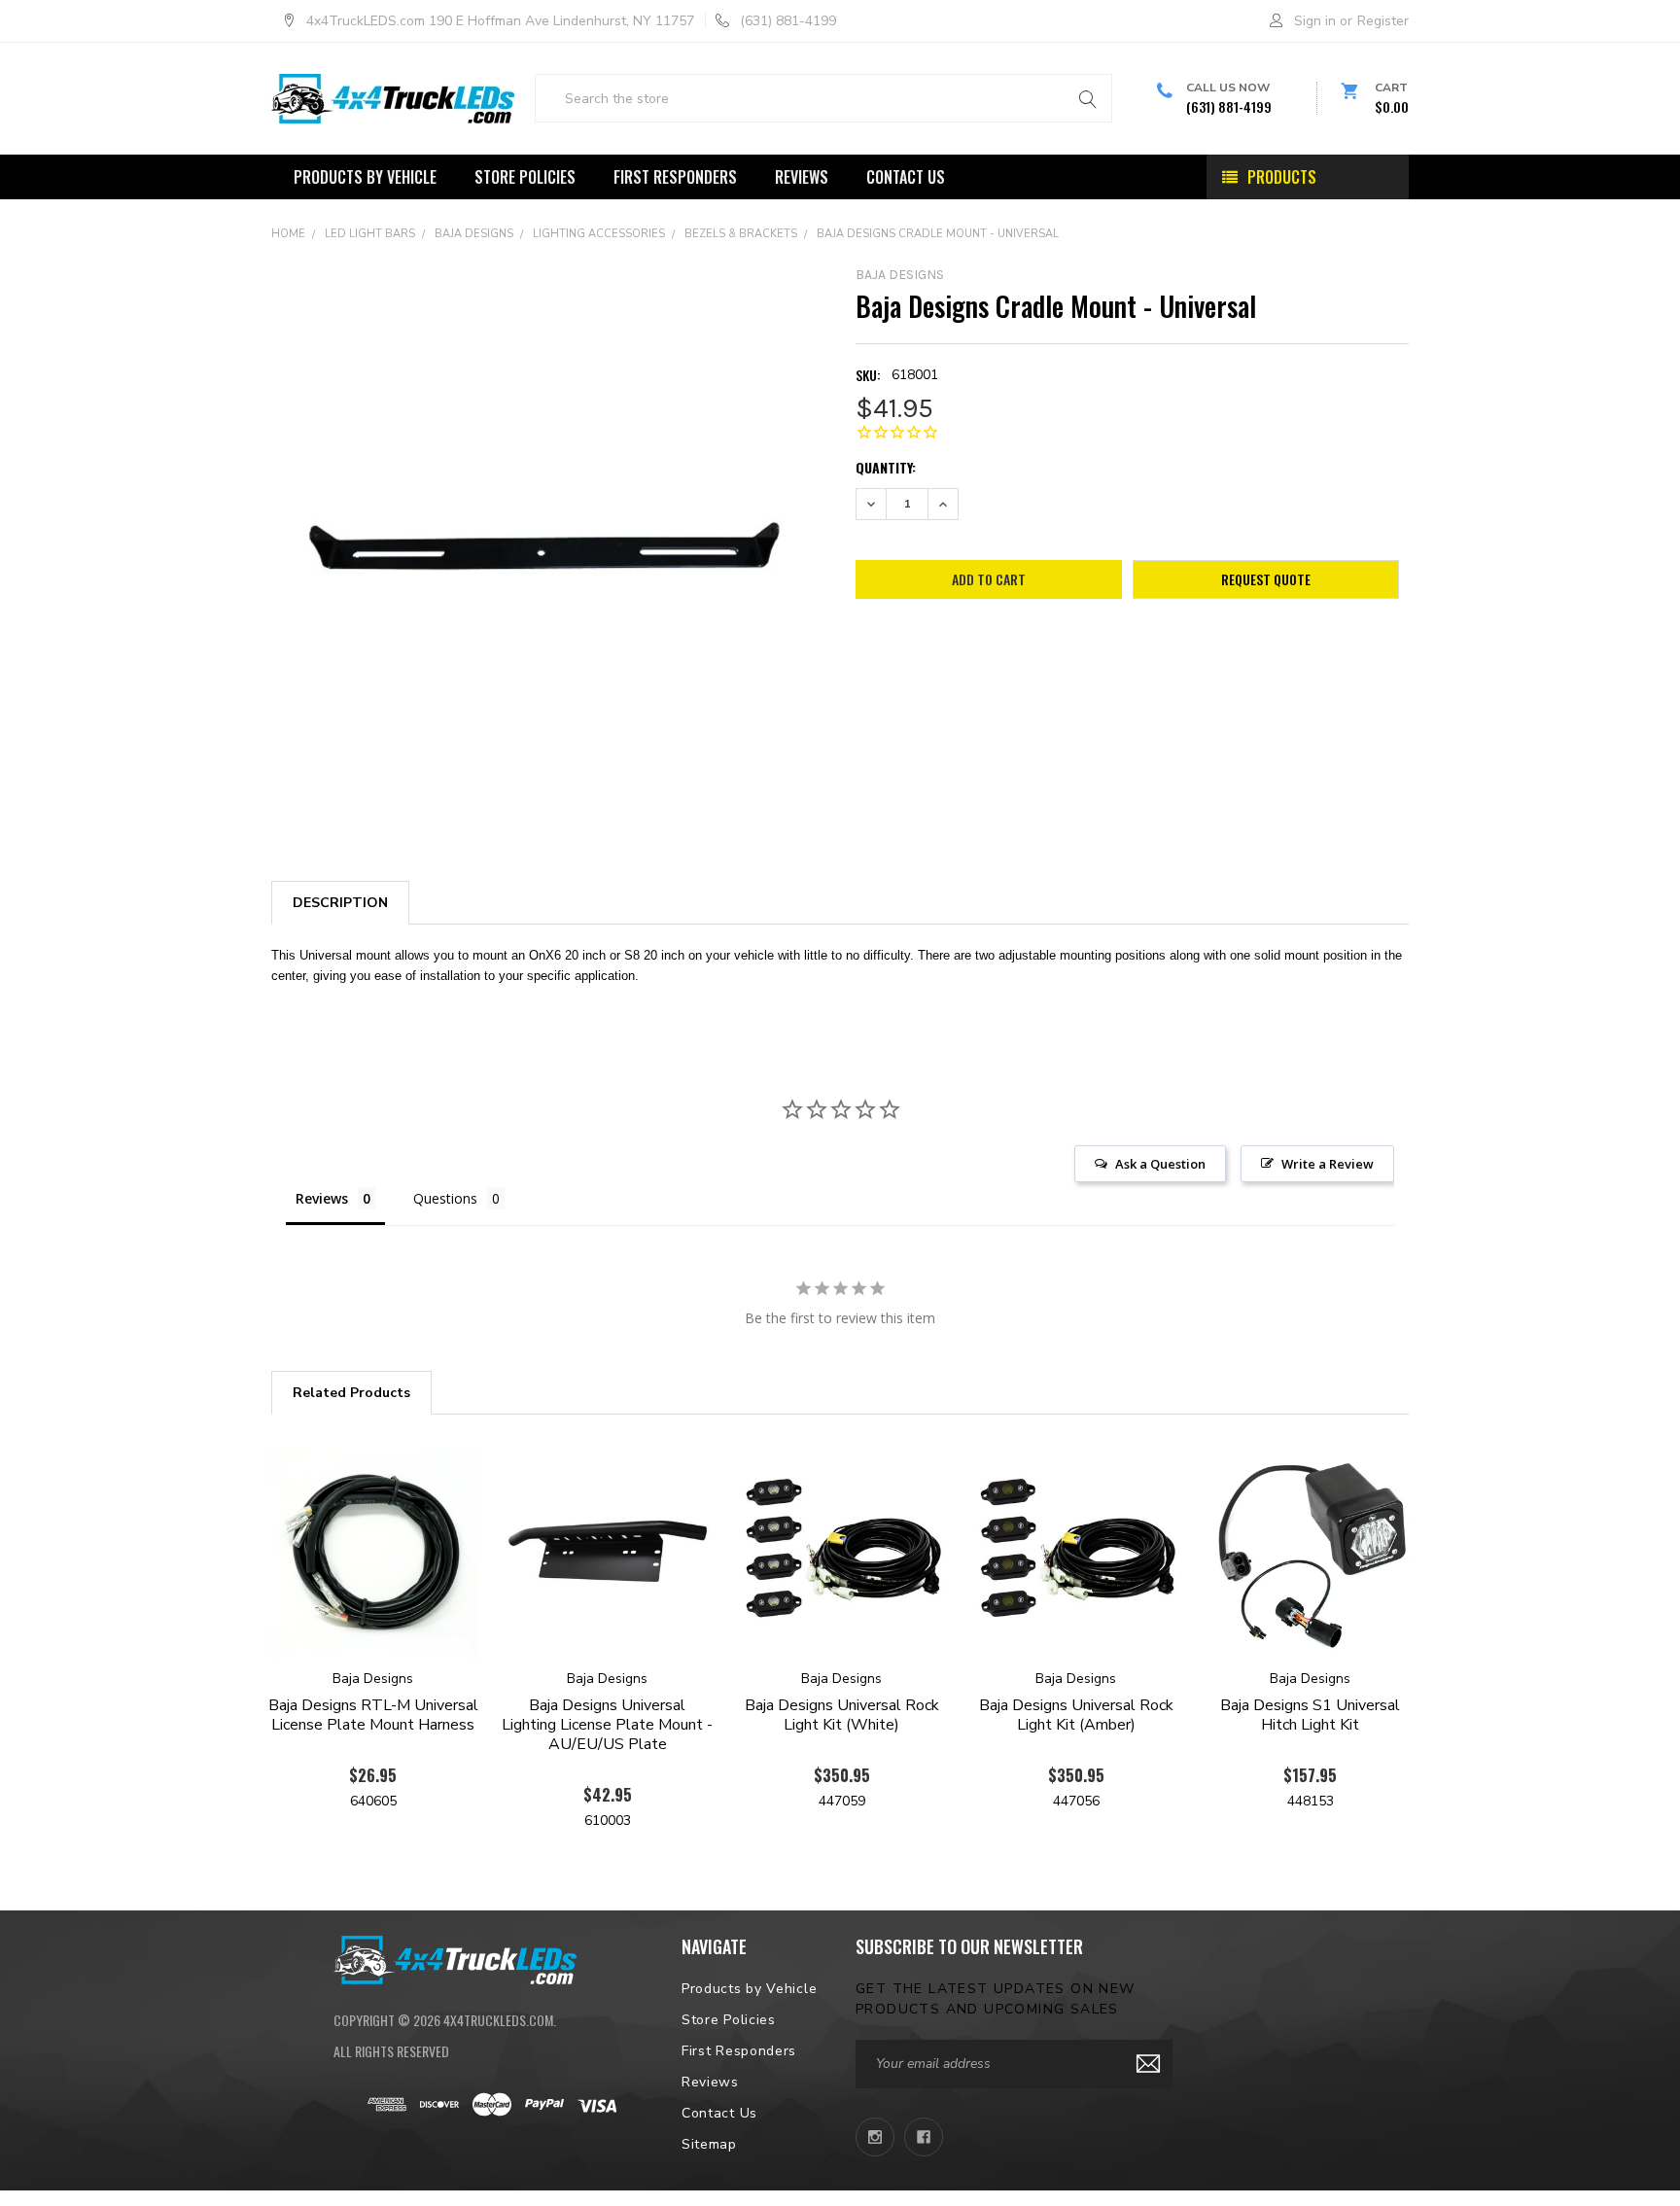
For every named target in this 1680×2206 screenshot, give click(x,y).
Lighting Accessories (599, 234)
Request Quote (1266, 579)
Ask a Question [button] (1160, 1164)
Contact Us (906, 177)
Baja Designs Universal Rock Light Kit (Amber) (1076, 1715)
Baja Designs (474, 234)
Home (288, 234)
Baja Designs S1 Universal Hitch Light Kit (1310, 1715)
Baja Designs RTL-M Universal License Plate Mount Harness (373, 1715)
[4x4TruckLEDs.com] (455, 1957)
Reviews (802, 177)
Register (1383, 21)
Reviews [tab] (322, 1198)
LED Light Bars (370, 234)
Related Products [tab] (351, 1393)
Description (340, 903)
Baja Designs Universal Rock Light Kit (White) (842, 1715)
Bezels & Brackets (741, 234)
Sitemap (709, 2144)
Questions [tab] (445, 1198)
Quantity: (886, 467)
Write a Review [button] (1328, 1164)
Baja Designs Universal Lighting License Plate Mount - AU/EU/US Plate (607, 1725)
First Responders (675, 177)
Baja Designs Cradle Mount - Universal (938, 234)
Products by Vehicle (365, 177)
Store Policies (525, 177)
